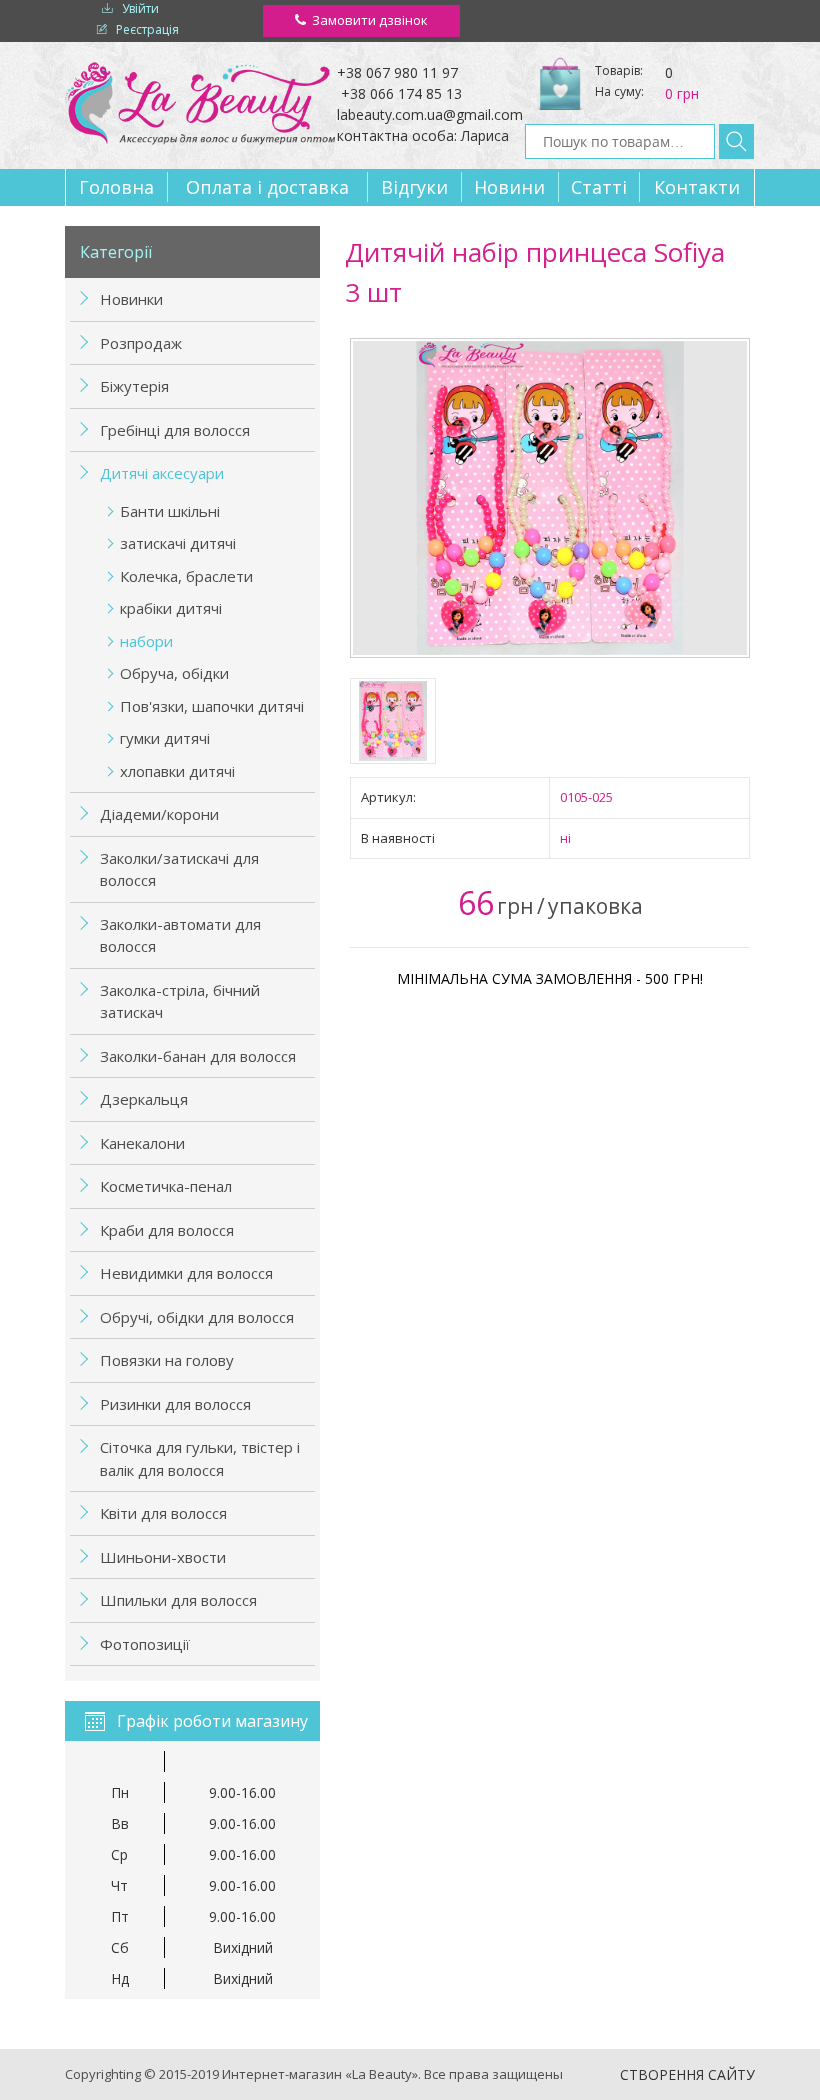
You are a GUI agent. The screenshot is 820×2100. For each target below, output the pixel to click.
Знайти (736, 141)
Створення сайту (687, 2074)
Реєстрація (147, 29)
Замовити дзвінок (370, 20)
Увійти (140, 8)
